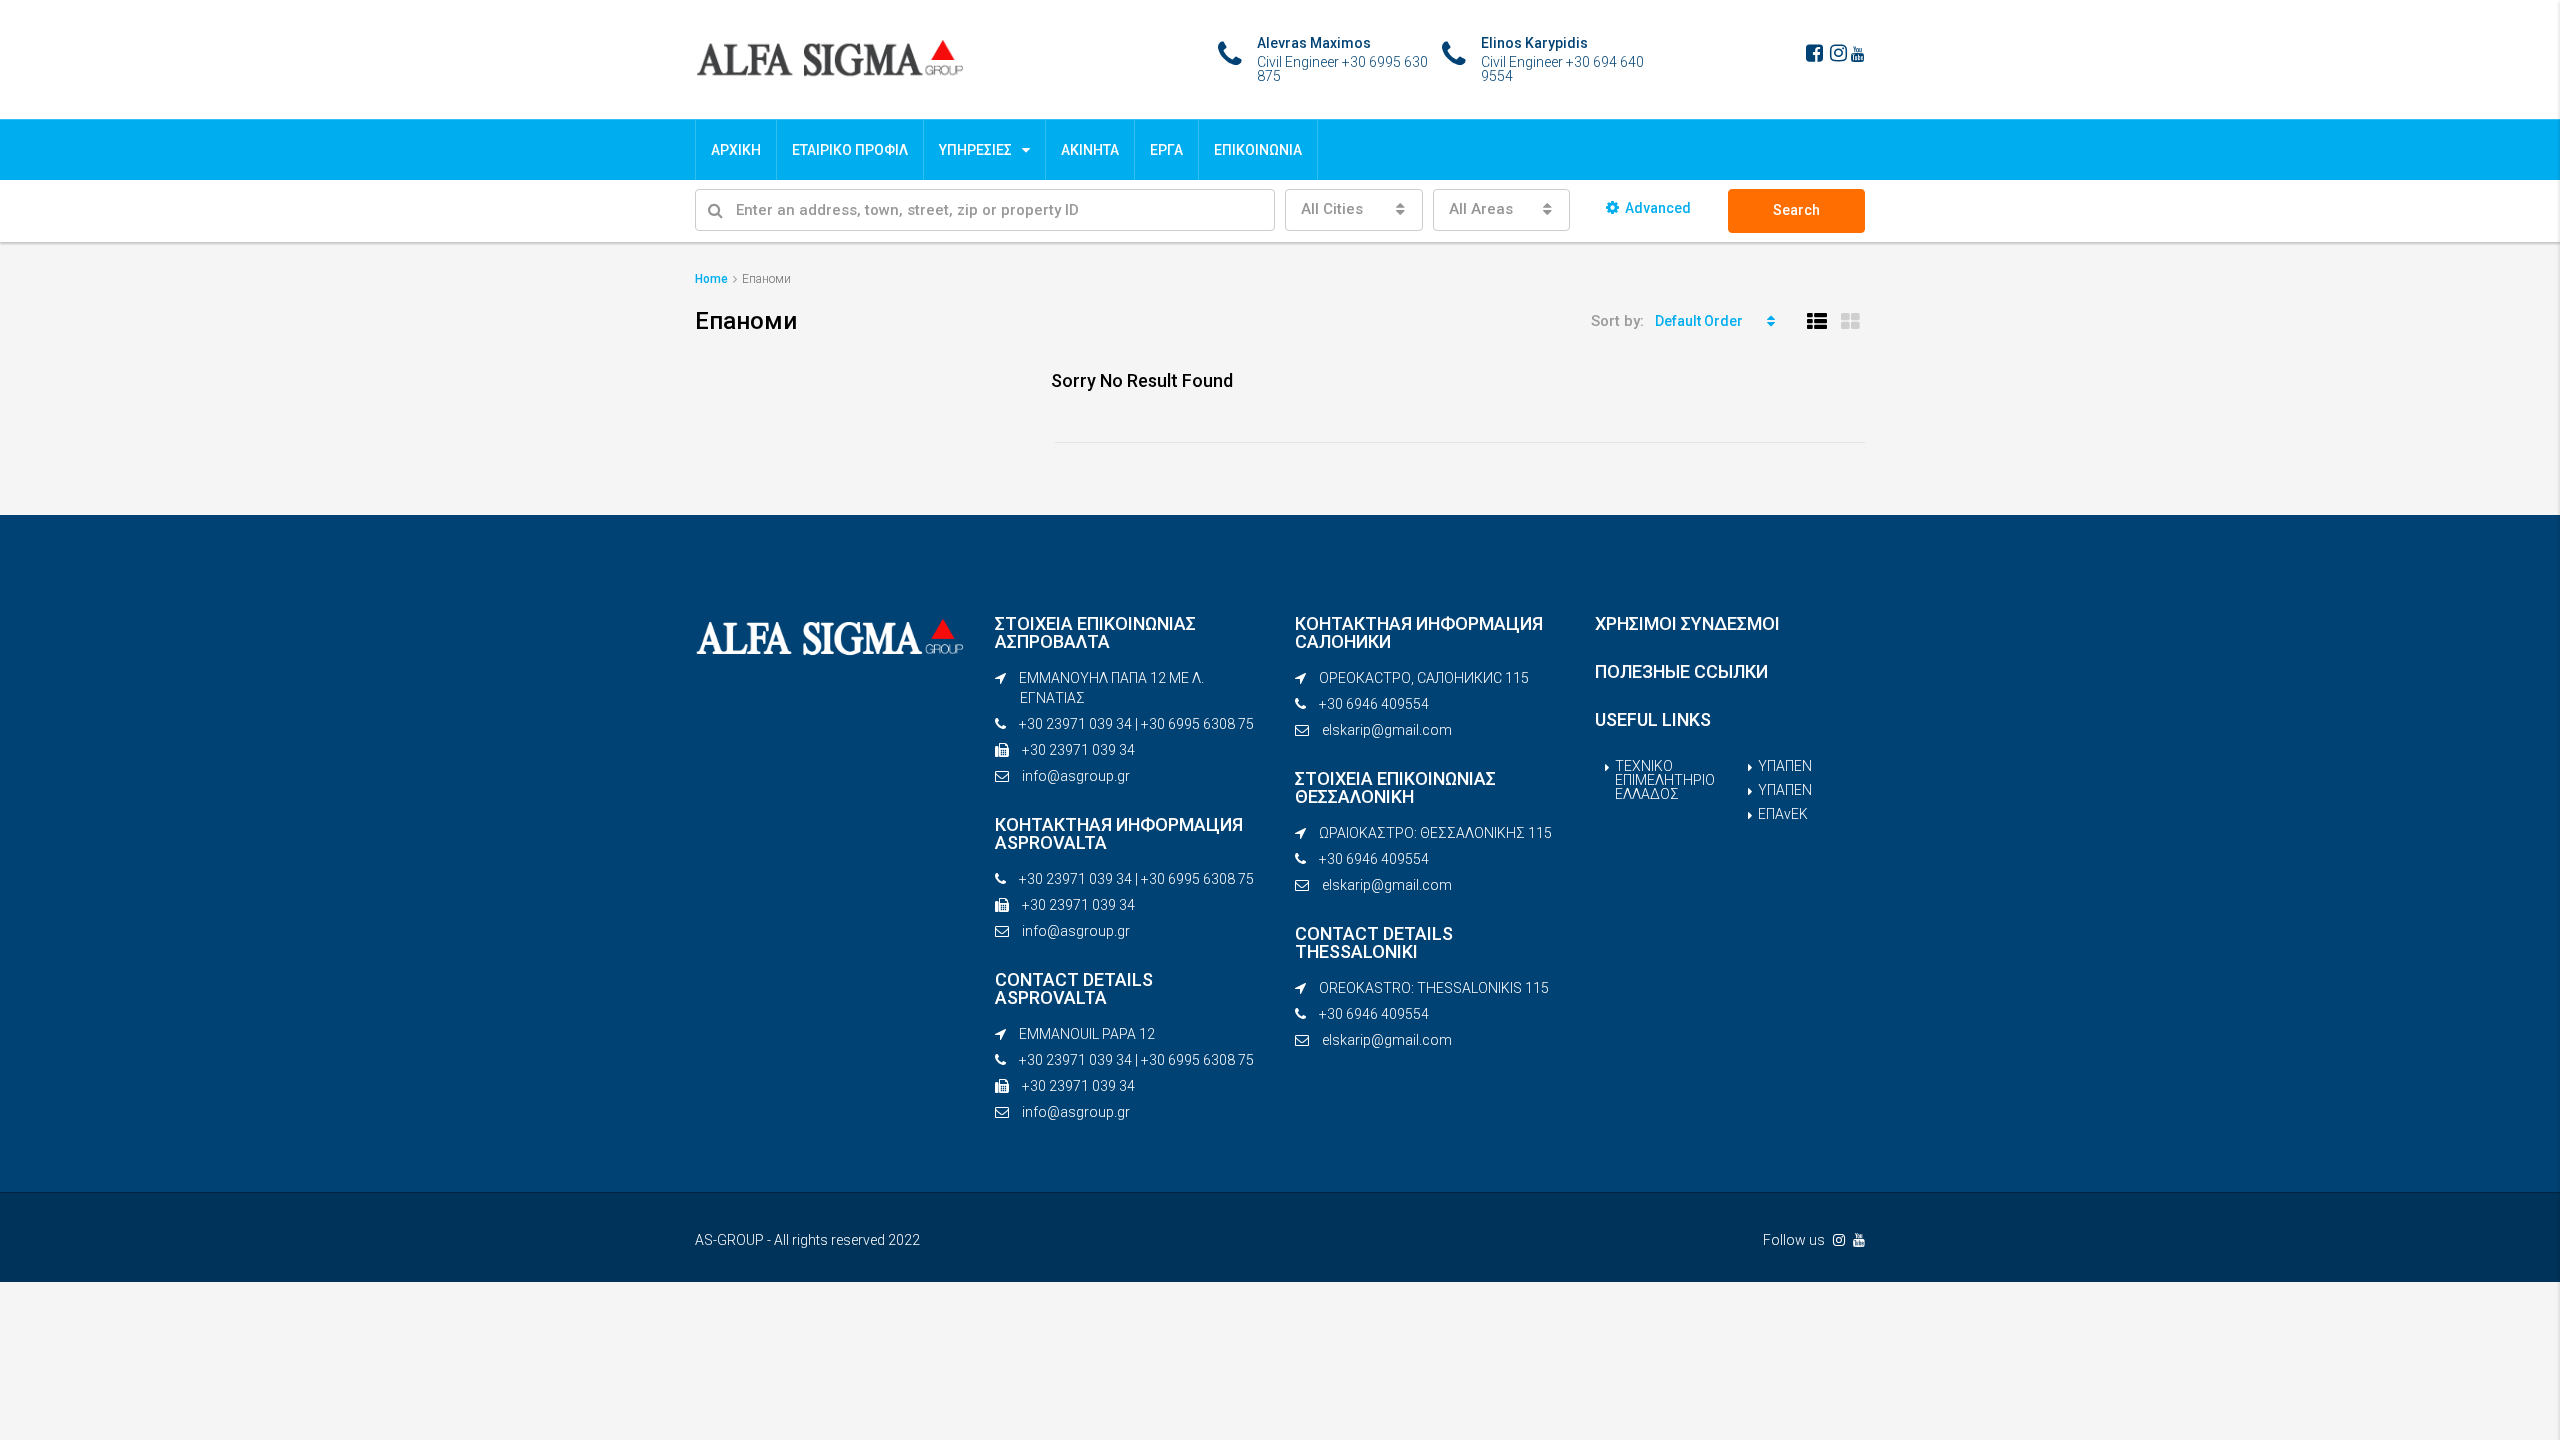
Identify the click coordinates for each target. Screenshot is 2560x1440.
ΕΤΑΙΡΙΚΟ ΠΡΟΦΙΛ (850, 150)
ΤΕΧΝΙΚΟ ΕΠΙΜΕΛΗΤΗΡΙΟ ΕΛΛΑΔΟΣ (1665, 780)
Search (1796, 210)
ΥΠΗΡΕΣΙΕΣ (975, 150)
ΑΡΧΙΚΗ (736, 150)
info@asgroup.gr (1076, 776)
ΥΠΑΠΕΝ (1785, 766)
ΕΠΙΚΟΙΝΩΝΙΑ (1258, 150)
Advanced (1658, 208)
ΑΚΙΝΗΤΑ (1090, 150)
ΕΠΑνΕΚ (1783, 814)
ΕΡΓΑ (1166, 150)
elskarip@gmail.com (1387, 730)
